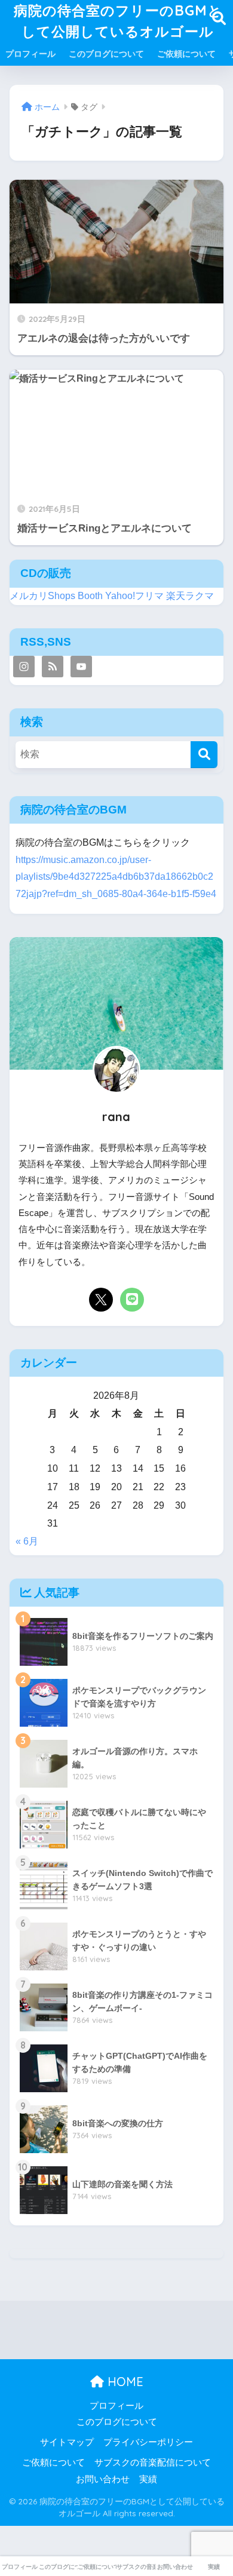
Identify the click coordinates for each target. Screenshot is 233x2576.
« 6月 (27, 1541)
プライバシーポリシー (148, 2442)
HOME (124, 2382)
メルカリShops (42, 596)
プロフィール (30, 54)
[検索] (204, 755)
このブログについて (106, 54)
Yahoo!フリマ (134, 596)
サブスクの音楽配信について (153, 2463)
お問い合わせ (103, 2479)
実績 (148, 2479)
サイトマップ (67, 2442)
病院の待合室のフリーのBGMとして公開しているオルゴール (118, 21)
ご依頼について (186, 54)
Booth (90, 596)
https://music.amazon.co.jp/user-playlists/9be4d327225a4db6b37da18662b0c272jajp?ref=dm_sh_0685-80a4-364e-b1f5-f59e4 (116, 877)
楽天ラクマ (190, 596)
